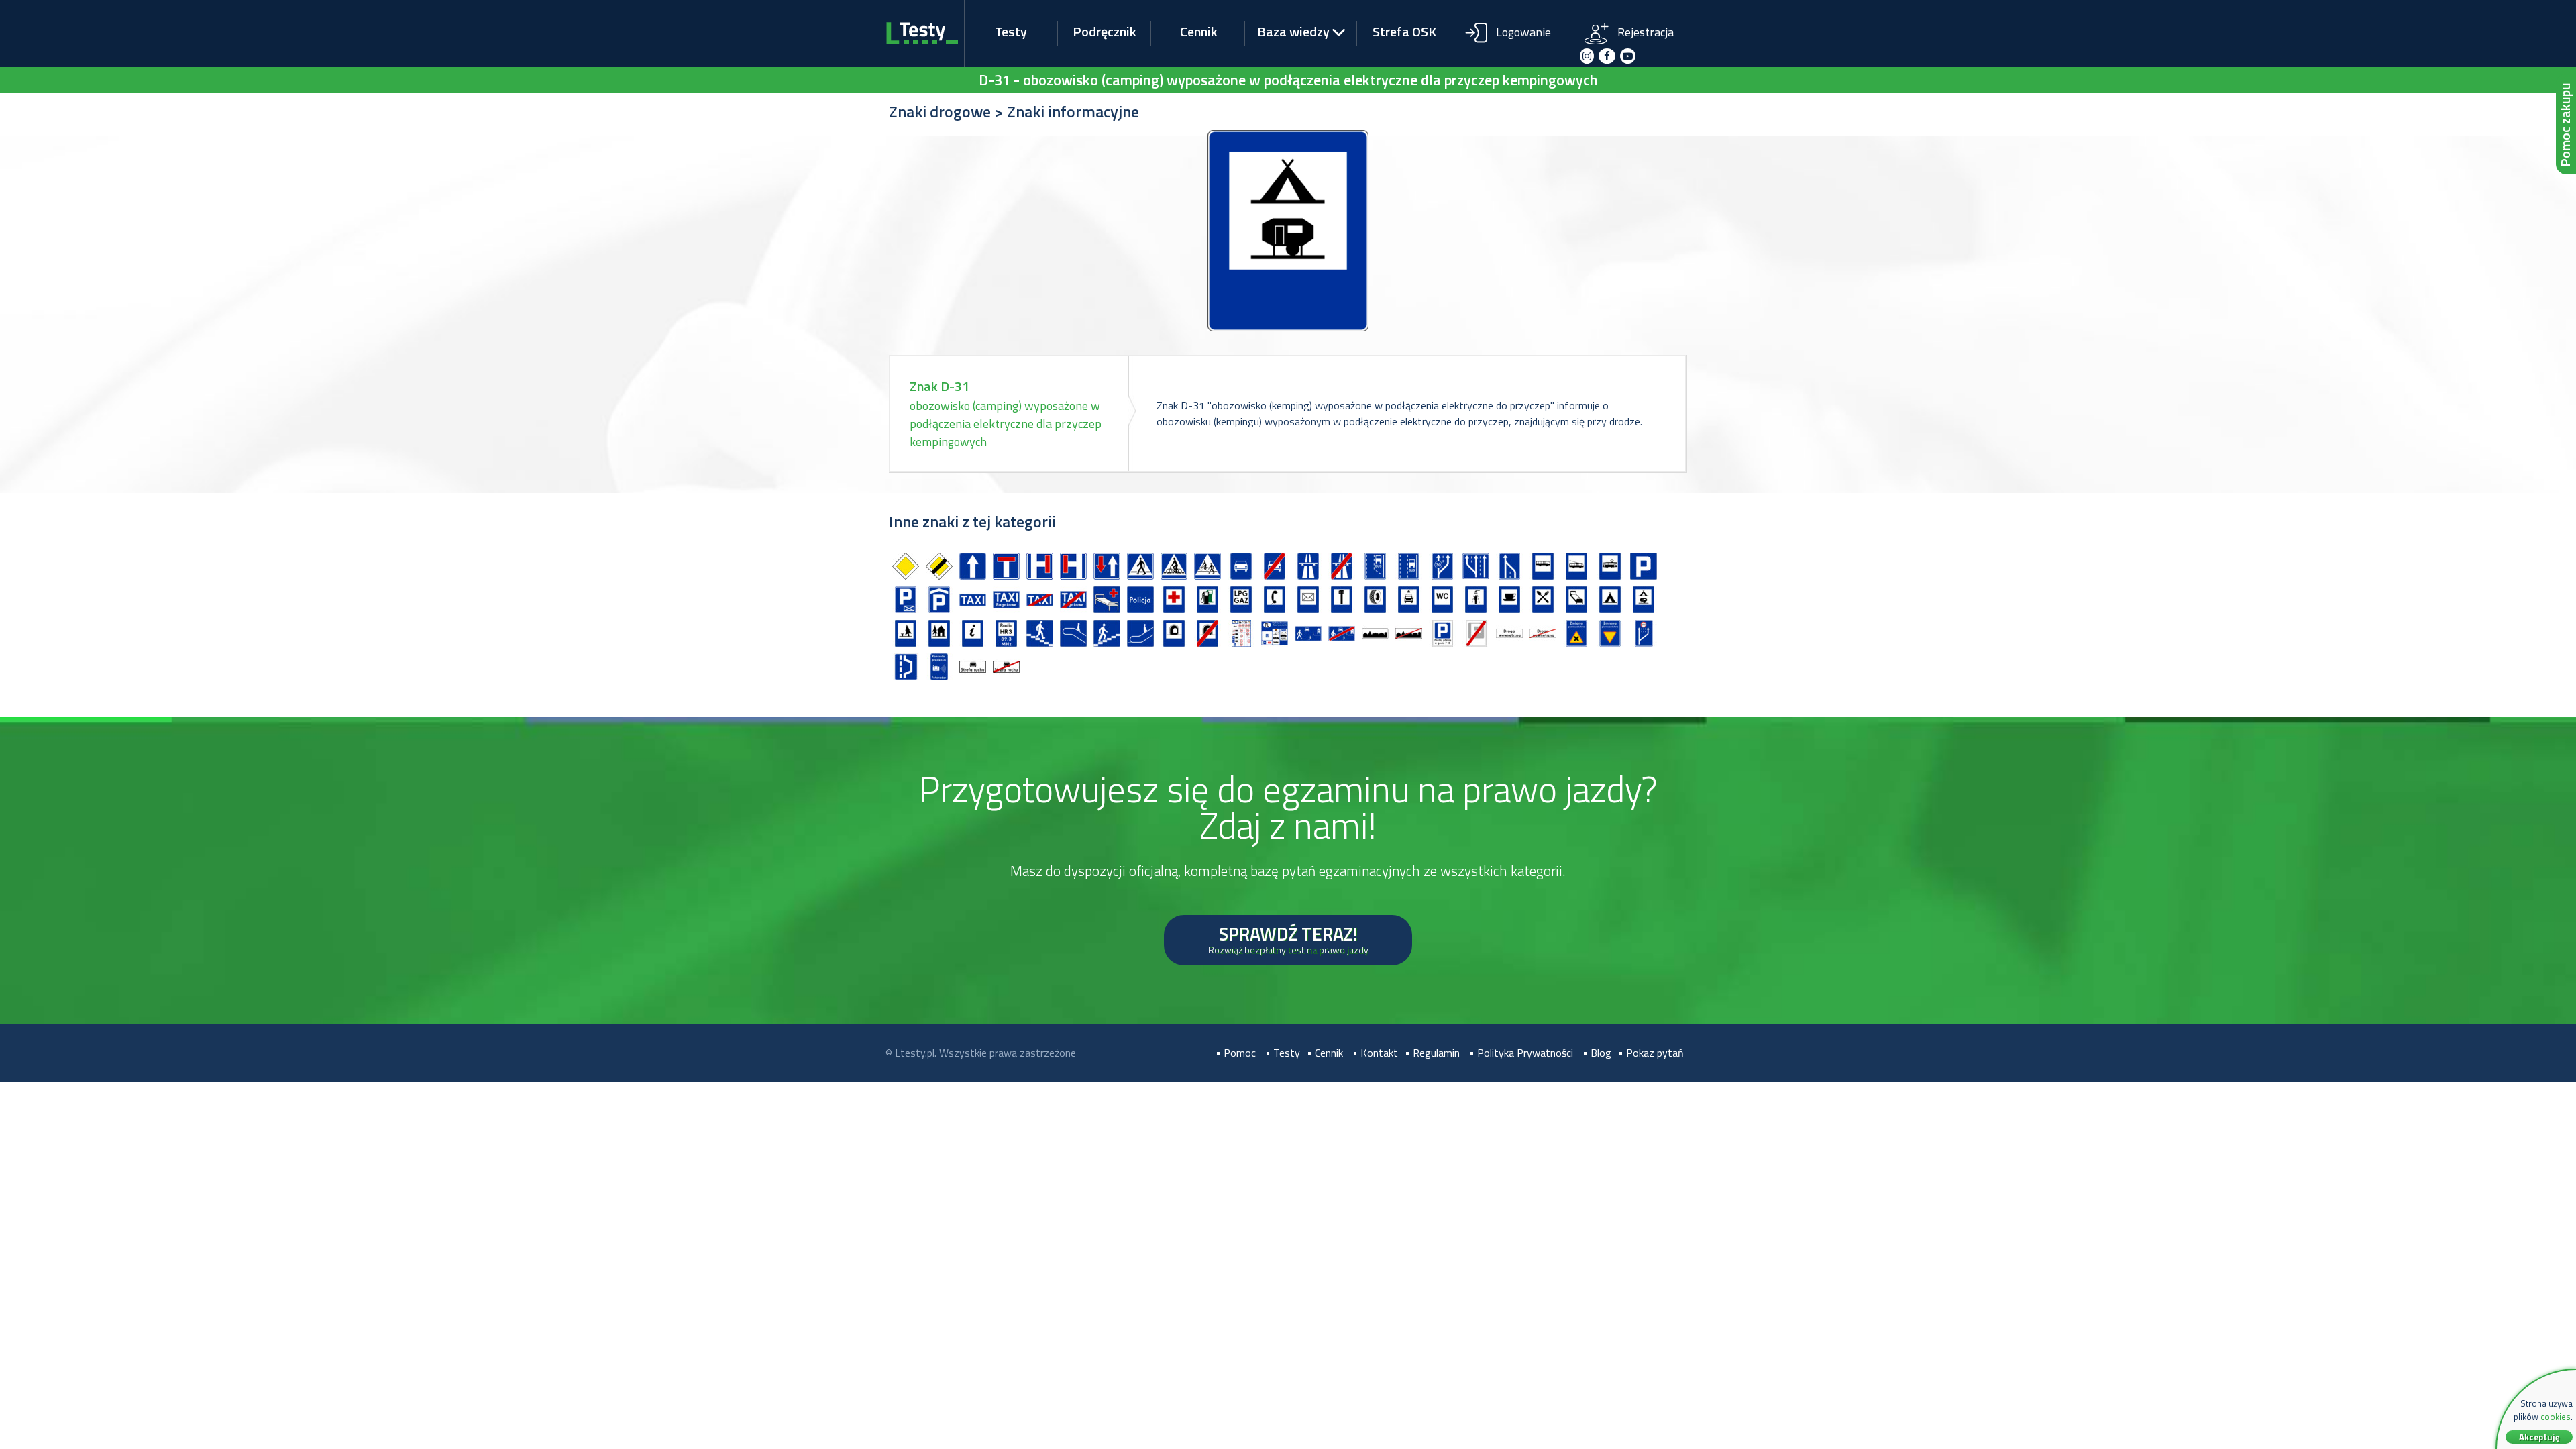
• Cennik (1325, 1053)
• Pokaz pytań (1651, 1053)
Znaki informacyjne (1073, 111)
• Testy (1283, 1053)
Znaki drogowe (940, 111)
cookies (2556, 1417)
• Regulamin (1432, 1053)
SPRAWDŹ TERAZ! (1288, 938)
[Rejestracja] (1631, 22)
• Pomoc (1236, 1053)
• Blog (1597, 1053)
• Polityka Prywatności (1521, 1053)
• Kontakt (1375, 1053)
